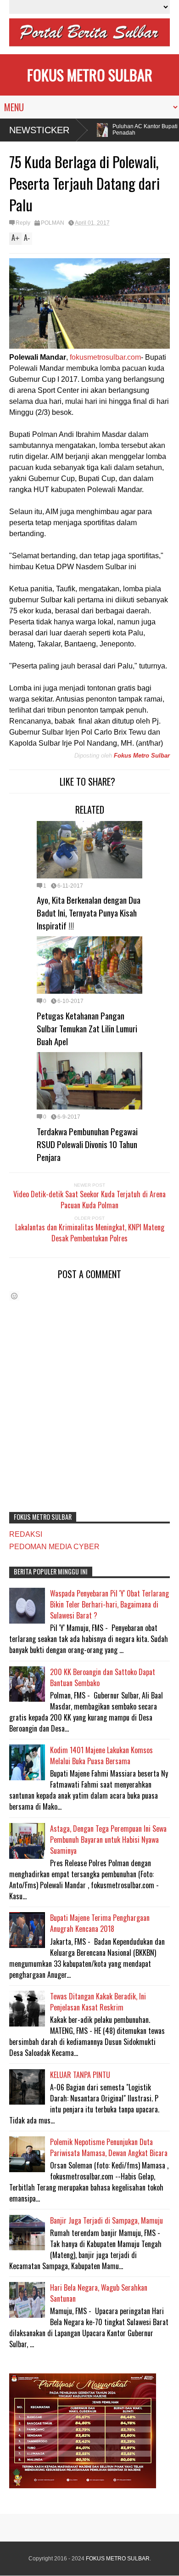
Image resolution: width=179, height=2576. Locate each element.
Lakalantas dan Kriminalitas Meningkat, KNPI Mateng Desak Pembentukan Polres (90, 1233)
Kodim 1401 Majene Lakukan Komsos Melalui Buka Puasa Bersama (101, 1755)
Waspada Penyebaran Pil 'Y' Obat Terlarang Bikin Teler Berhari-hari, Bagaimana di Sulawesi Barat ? (109, 1604)
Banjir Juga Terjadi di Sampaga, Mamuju (106, 2220)
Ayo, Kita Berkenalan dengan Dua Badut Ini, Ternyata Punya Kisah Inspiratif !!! (89, 912)
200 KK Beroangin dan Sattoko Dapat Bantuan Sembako (103, 1677)
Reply (23, 223)
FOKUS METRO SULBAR (90, 75)
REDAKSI (26, 1534)
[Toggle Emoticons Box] (14, 1296)
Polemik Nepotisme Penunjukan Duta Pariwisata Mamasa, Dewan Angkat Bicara (109, 2147)
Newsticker (39, 130)
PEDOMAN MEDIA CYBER (54, 1547)
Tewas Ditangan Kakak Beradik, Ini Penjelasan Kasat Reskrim (98, 2002)
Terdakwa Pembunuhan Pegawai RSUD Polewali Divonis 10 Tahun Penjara (87, 1144)
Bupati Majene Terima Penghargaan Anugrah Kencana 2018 (100, 1923)
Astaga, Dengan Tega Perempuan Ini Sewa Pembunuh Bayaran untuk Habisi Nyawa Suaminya (108, 1840)
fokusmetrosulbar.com (105, 357)
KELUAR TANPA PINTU (80, 2075)
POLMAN (53, 223)
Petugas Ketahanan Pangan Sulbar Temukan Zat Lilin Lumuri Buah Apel (87, 1028)
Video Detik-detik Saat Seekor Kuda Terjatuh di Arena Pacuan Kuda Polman (89, 1200)
